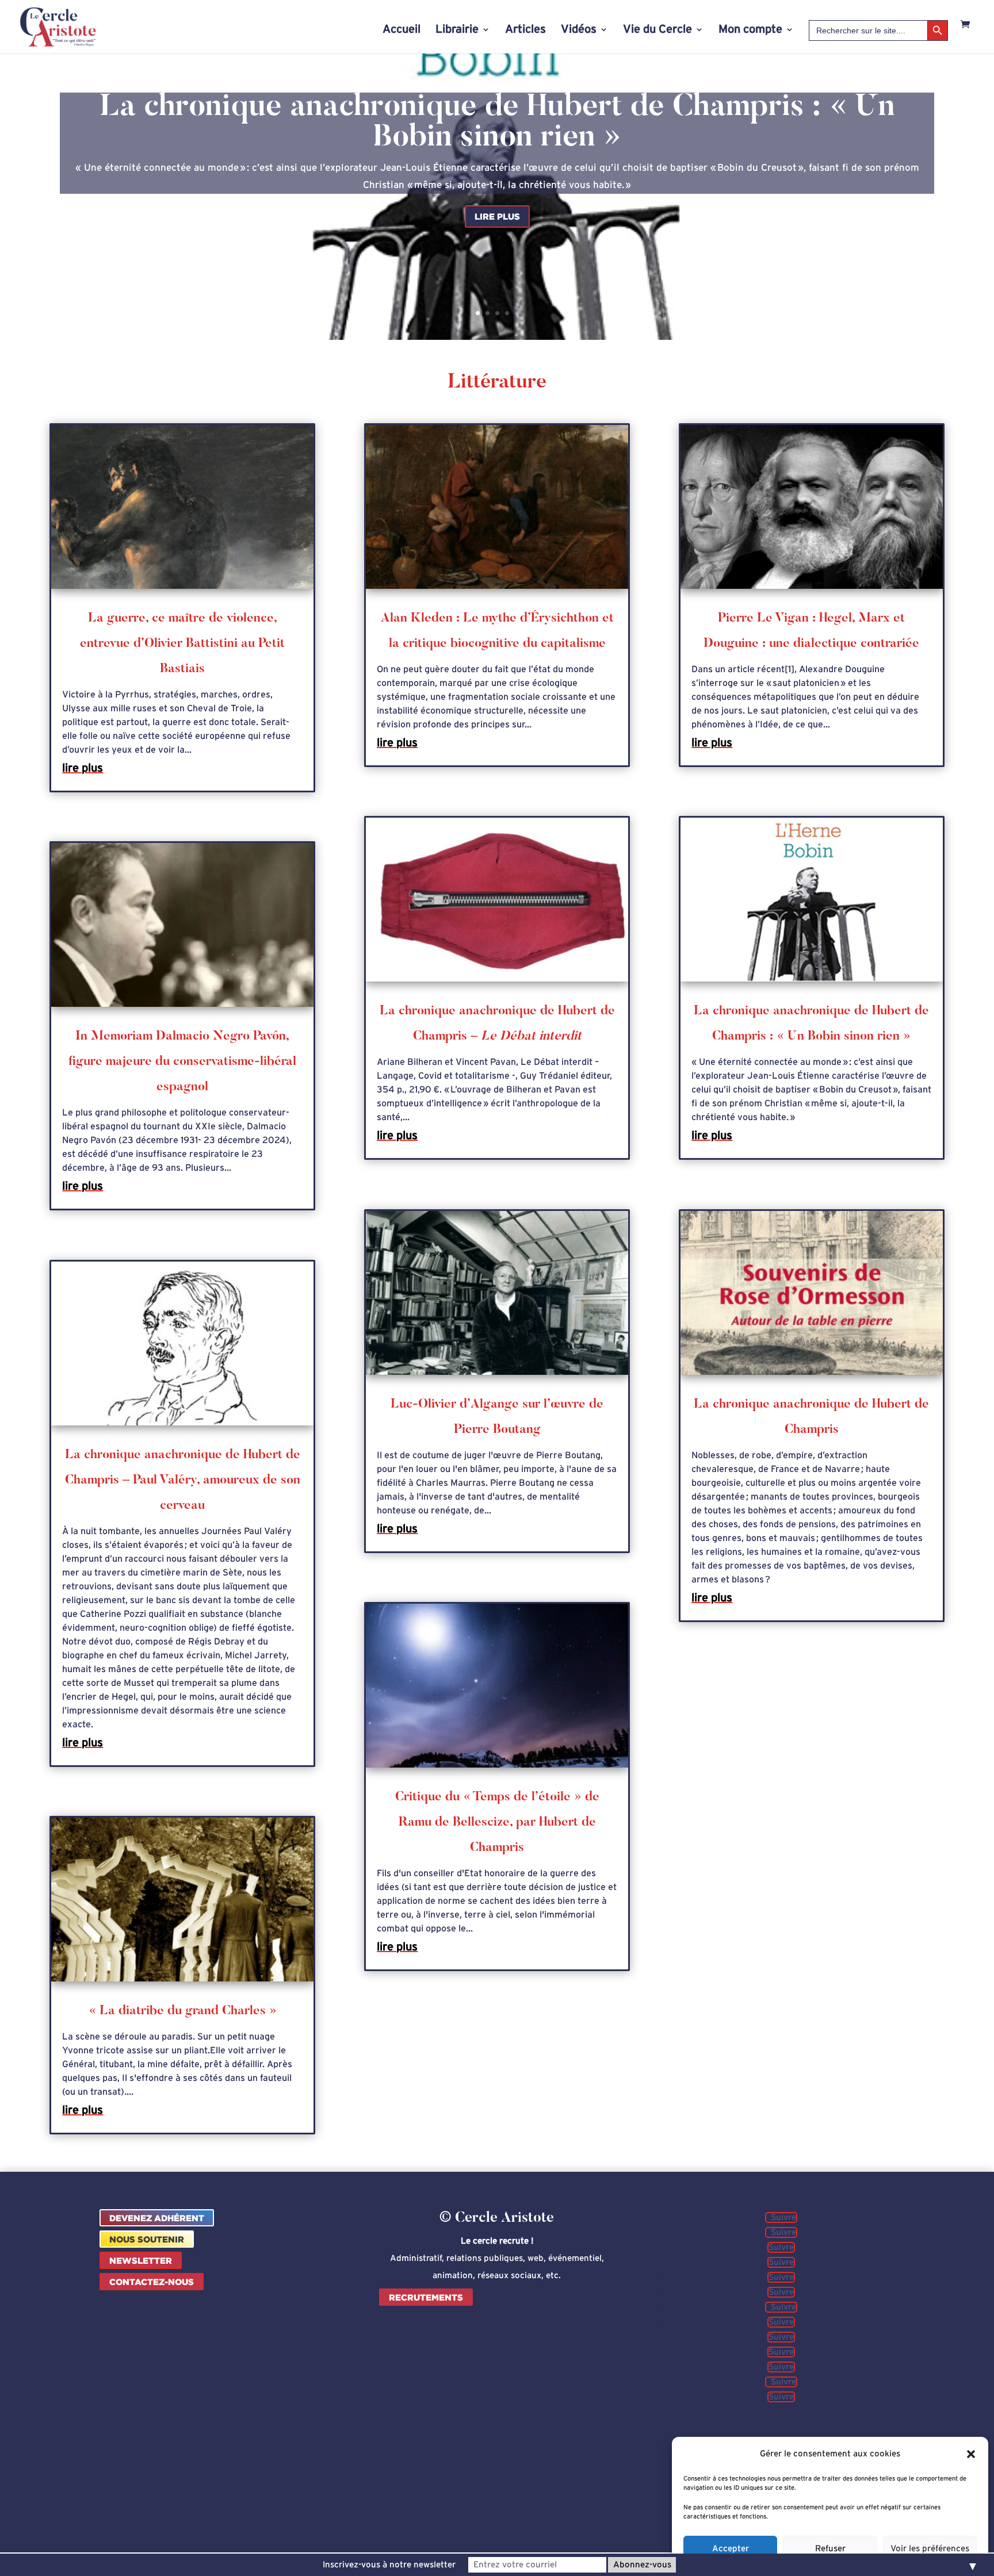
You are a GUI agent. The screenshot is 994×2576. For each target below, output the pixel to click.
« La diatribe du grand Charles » (183, 2011)
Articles (525, 30)
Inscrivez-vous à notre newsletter (389, 2565)
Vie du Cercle (657, 30)
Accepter (731, 2549)
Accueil (402, 30)
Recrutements (426, 2297)
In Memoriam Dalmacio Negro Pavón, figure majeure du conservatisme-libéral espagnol (182, 1062)
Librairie (457, 30)
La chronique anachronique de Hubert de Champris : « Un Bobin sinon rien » (497, 123)
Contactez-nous (152, 2282)
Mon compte (750, 30)
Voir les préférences (930, 2549)
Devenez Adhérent (157, 2218)
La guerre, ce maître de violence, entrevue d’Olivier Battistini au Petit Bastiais (182, 644)
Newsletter (141, 2261)
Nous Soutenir (147, 2239)
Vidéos (579, 30)
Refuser (830, 2549)
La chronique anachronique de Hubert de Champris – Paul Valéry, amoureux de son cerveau (183, 1481)
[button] (971, 2454)
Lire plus (497, 216)
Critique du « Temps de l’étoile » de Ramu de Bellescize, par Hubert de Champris (497, 1823)
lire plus (83, 768)
